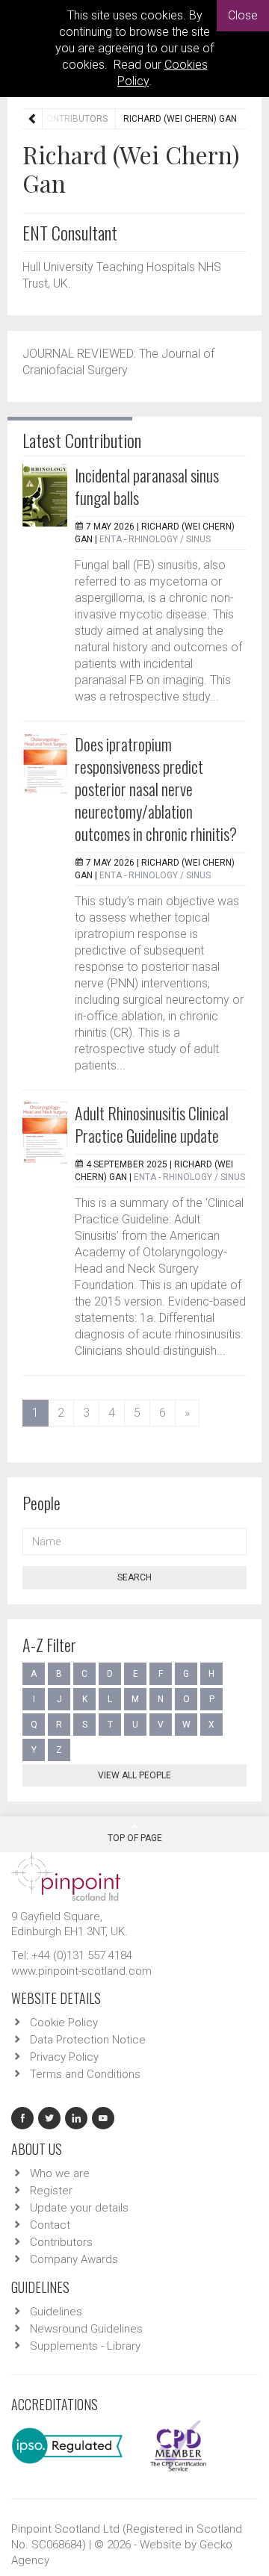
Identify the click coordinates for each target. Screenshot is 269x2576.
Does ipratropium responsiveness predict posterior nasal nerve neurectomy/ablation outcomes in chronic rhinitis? (156, 789)
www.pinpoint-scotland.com (81, 1971)
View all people (134, 1775)
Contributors (74, 119)
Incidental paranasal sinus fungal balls (147, 486)
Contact (50, 2225)
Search (134, 1577)
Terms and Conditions (85, 2074)
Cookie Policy (64, 2023)
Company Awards (74, 2259)
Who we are (60, 2173)
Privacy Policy (64, 2057)
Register (51, 2191)
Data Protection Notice (88, 2040)
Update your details (79, 2208)
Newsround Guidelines (86, 2329)
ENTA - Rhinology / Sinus (155, 539)
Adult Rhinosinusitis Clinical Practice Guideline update (152, 1124)
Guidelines (56, 2312)
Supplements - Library (85, 2346)
